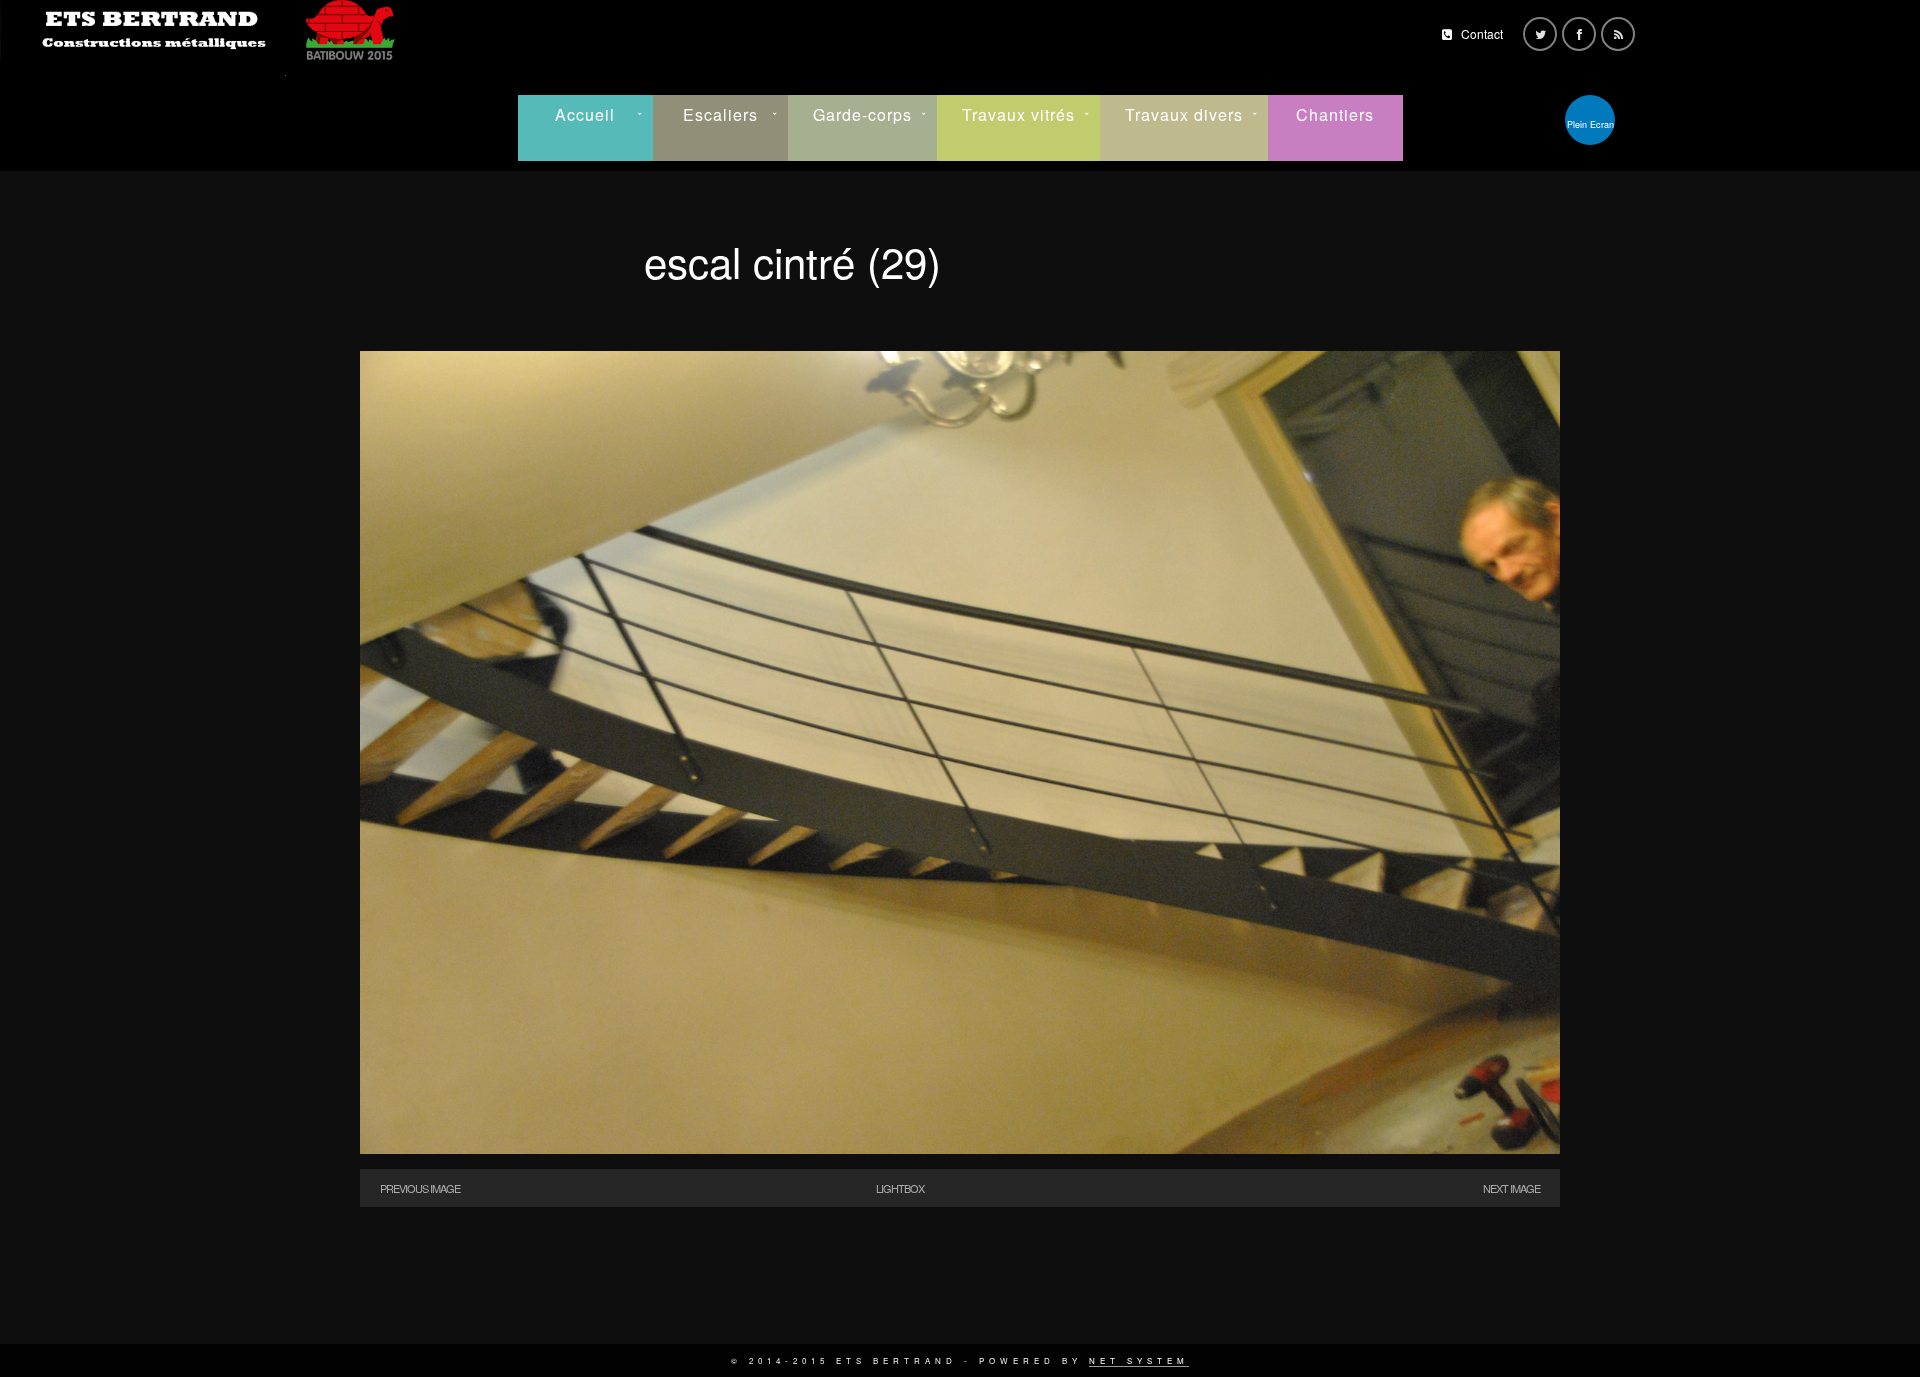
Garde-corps (862, 114)
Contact (1482, 33)
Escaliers (720, 114)
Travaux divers (1184, 114)
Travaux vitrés (1018, 114)
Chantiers (1335, 114)
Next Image (1511, 1188)
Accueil (585, 114)
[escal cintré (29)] (960, 1148)
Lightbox (900, 1188)
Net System (1139, 1360)
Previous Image (420, 1188)
